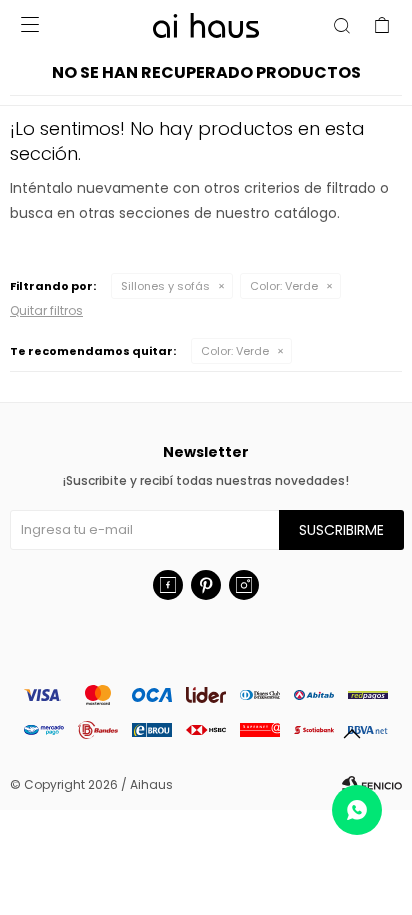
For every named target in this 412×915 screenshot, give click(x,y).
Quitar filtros (46, 310)
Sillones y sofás (165, 286)
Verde (284, 286)
